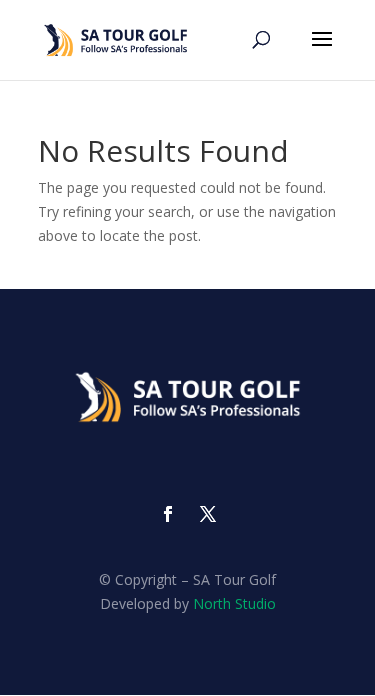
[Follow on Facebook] (168, 514)
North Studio (234, 603)
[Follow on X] (208, 514)
